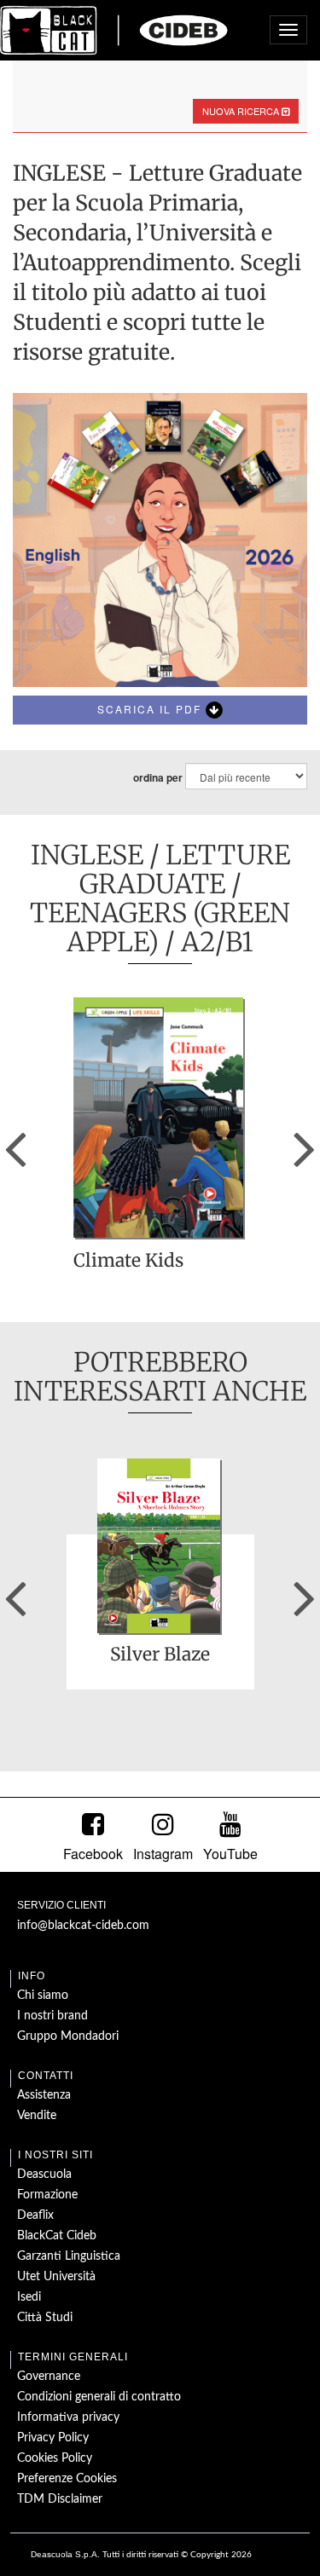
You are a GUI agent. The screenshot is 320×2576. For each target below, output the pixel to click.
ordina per (158, 778)
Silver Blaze (160, 1655)
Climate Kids (128, 1262)
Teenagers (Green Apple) (160, 927)
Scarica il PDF (151, 709)
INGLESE (87, 855)
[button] (15, 1143)
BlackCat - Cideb (114, 30)
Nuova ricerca (242, 111)
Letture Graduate (185, 869)
